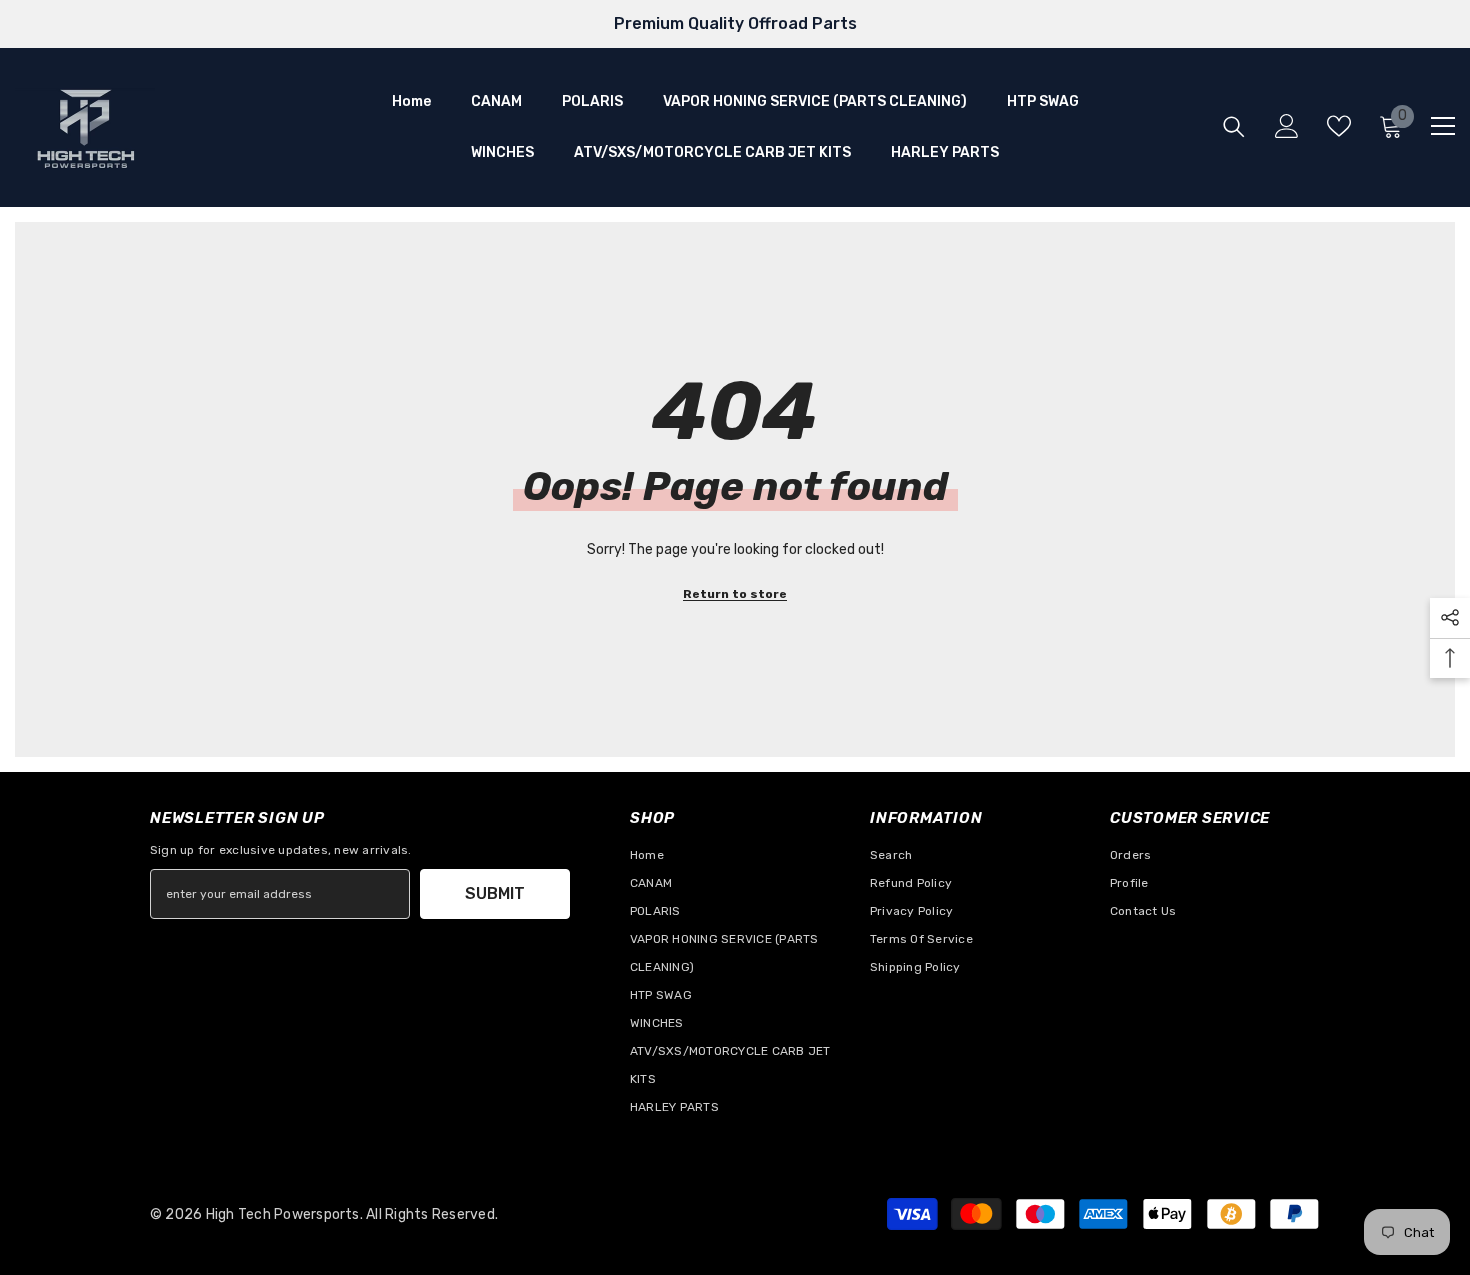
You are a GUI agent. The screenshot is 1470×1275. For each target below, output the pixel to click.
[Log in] (1287, 126)
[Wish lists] (1339, 126)
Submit (495, 893)
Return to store (735, 594)
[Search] (1234, 126)
